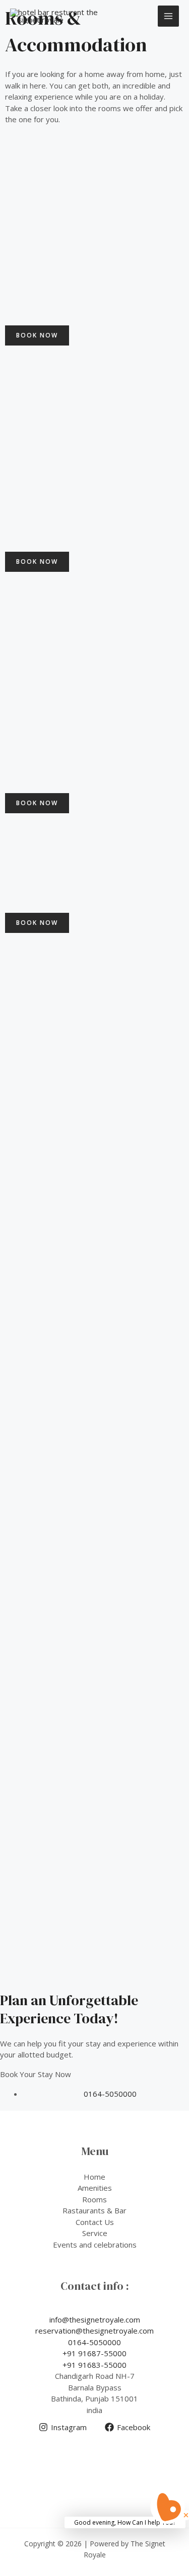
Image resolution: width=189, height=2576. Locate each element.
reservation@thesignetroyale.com (94, 2331)
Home (94, 2177)
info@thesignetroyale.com (95, 2320)
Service (95, 2233)
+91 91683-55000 (94, 2365)
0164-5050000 (94, 2342)
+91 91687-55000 (94, 2353)
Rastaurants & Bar (94, 2210)
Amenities (95, 2188)
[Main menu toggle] (169, 16)
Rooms (94, 2199)
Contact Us (95, 2222)
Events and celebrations (95, 2245)
